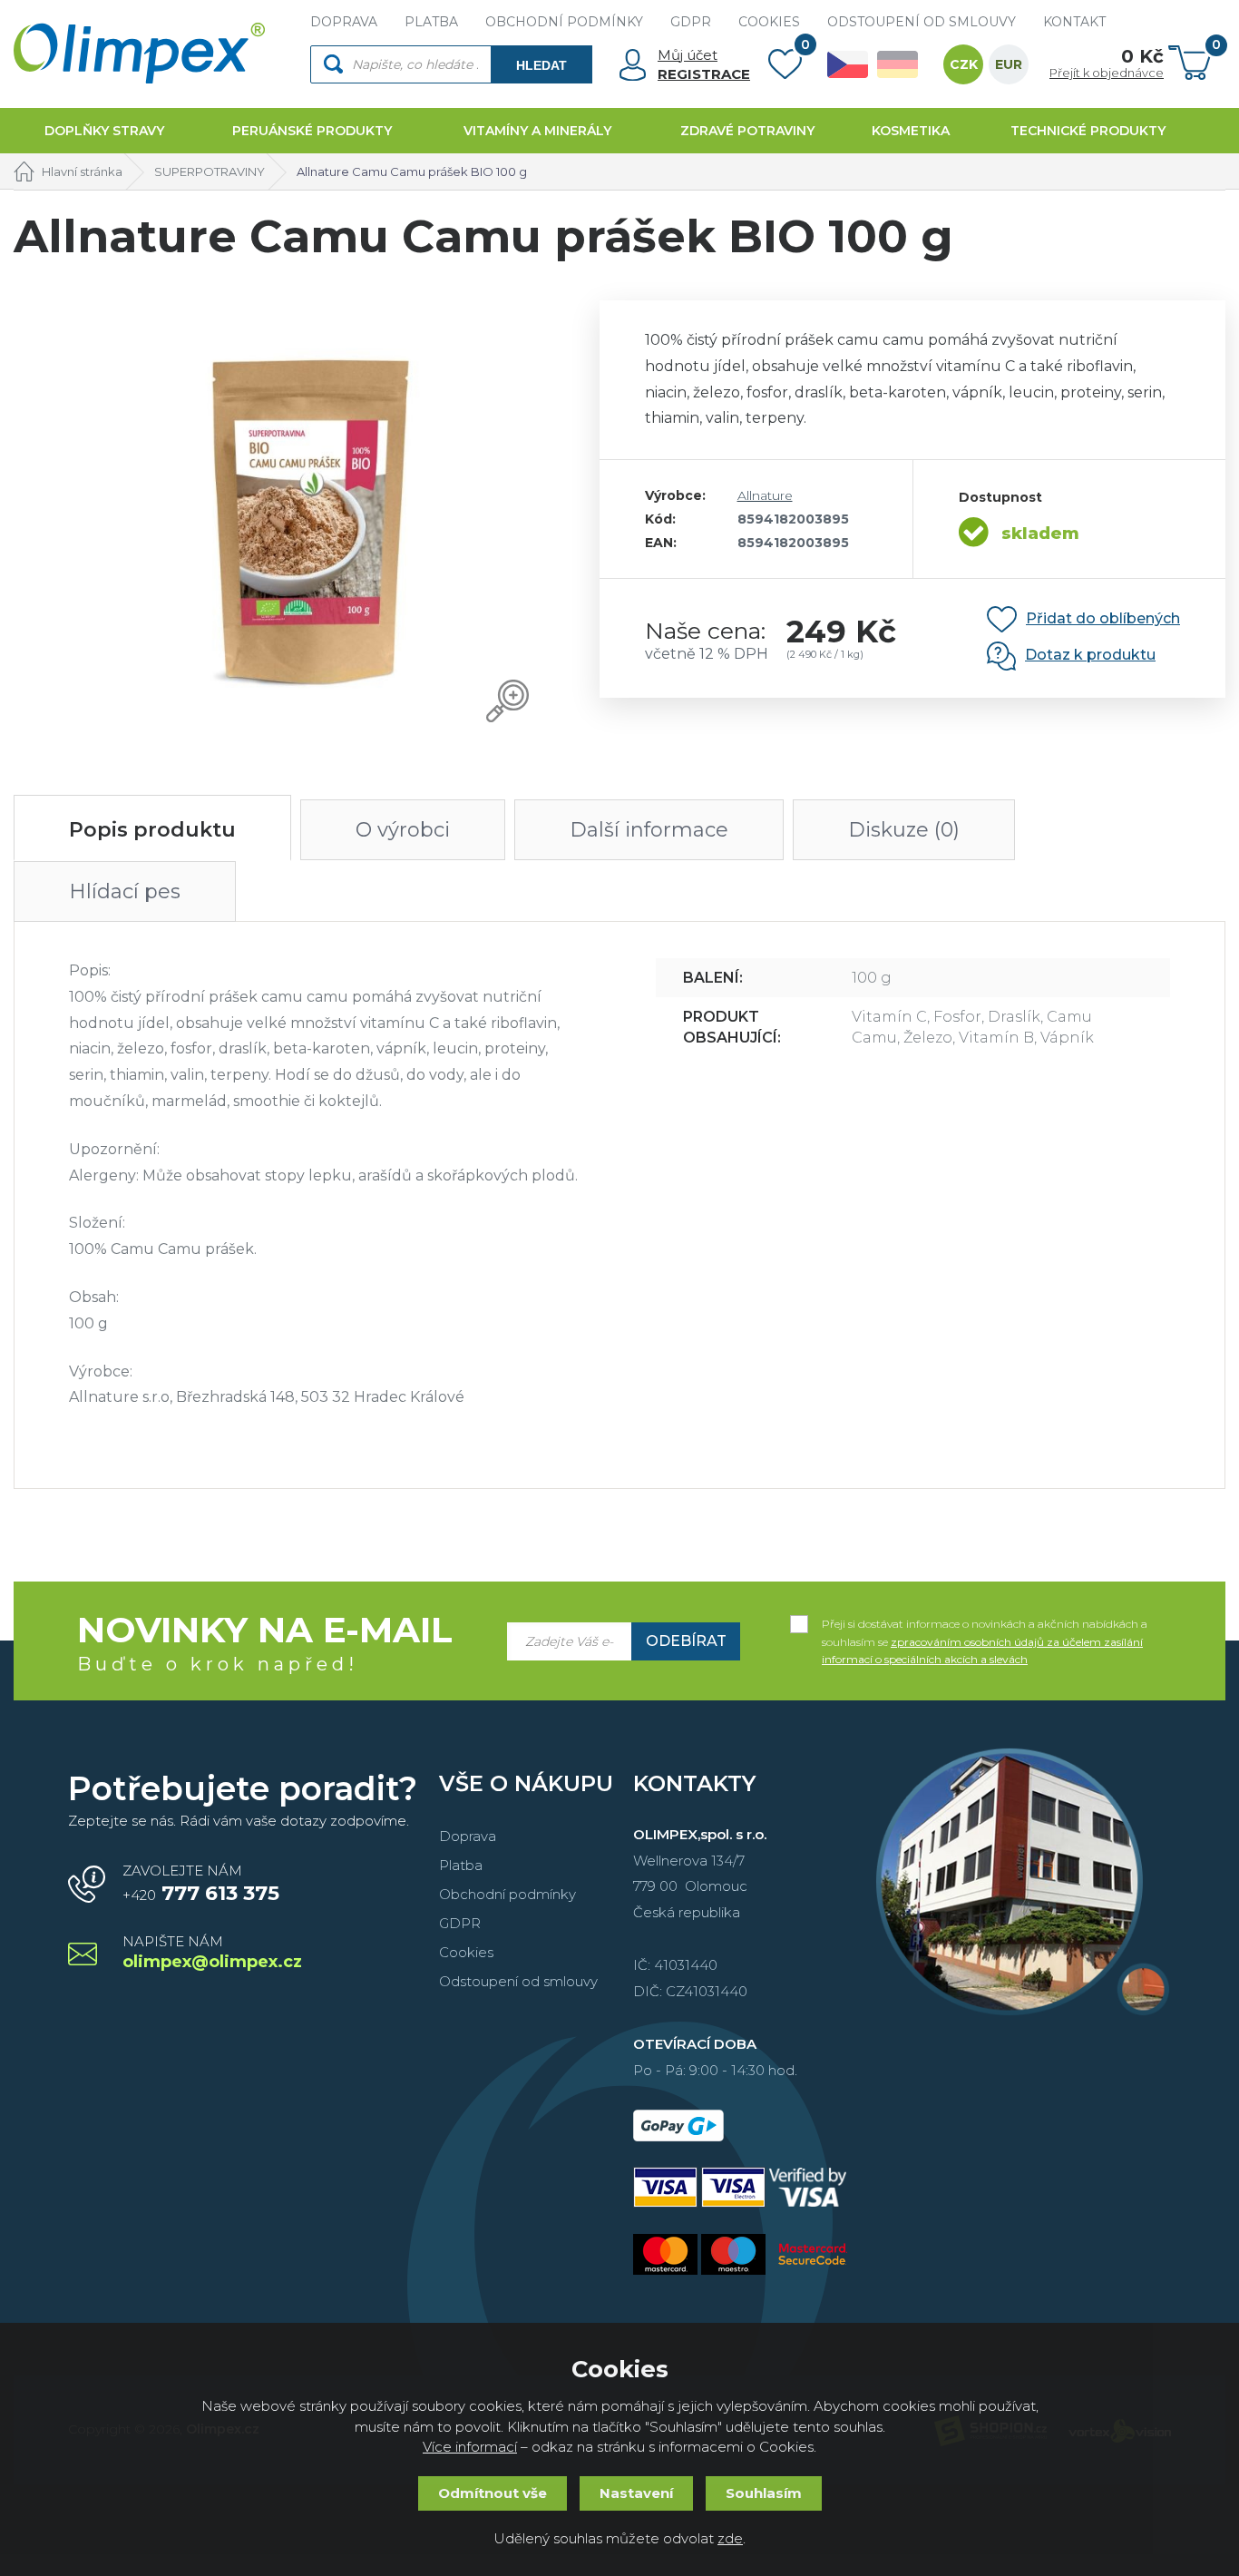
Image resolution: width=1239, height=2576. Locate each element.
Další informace (649, 830)
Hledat (541, 65)
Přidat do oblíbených (1103, 618)
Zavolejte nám (201, 1884)
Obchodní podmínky (507, 1894)
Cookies (466, 1952)
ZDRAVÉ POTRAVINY (747, 131)
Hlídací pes (125, 891)
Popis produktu (152, 830)
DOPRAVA (344, 22)
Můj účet (688, 55)
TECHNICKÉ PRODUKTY (1088, 131)
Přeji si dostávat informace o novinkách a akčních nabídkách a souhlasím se (985, 1625)
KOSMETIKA (911, 131)
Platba (461, 1865)
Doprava (468, 1836)
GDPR (691, 22)
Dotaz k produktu (1090, 655)
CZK (964, 64)
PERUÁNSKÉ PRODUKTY (312, 131)
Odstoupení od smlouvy (518, 1981)
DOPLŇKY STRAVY (104, 131)
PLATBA (431, 22)
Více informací (470, 2447)
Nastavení (636, 2493)
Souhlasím (764, 2493)
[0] (785, 68)
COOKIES (769, 22)
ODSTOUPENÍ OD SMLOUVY (922, 22)
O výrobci (403, 830)
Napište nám (212, 1953)
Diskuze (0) (904, 830)
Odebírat (686, 1641)
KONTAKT (1074, 22)
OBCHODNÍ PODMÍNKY (564, 22)
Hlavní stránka (82, 171)
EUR (1009, 64)
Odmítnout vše (493, 2493)
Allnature (765, 495)
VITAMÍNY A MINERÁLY (537, 131)
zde (730, 2538)
